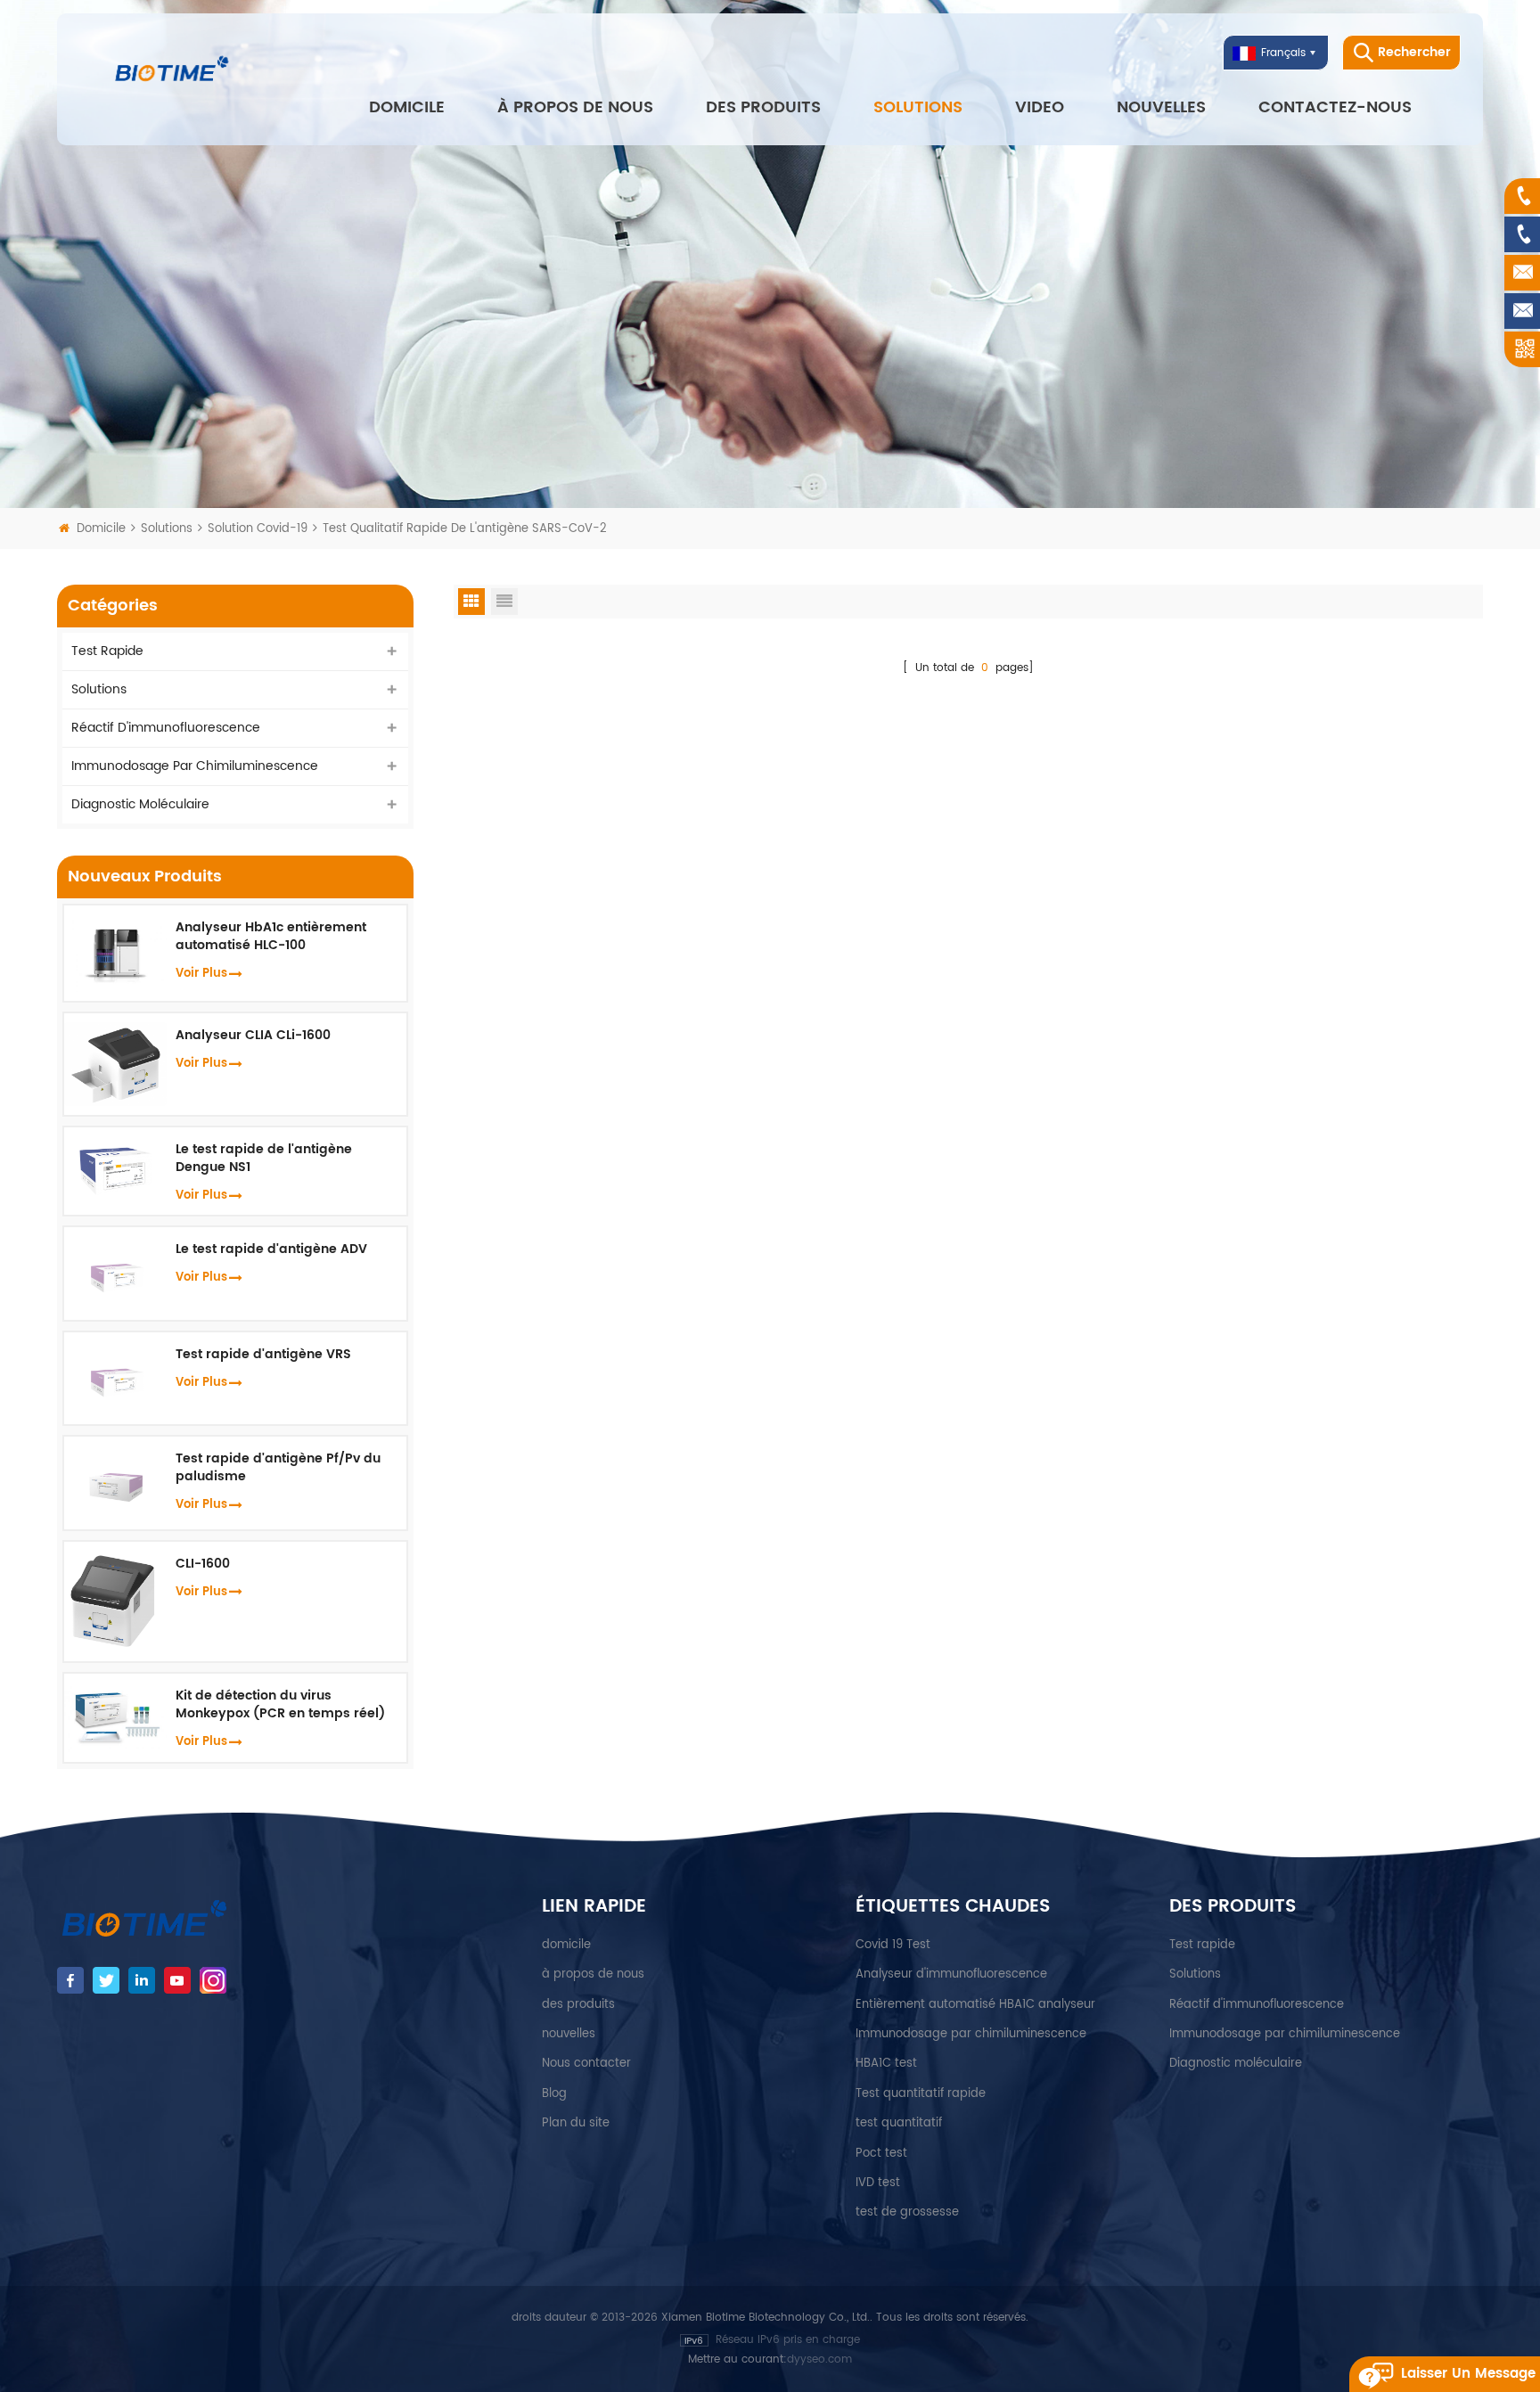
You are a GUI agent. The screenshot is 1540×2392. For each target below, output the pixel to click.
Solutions (918, 107)
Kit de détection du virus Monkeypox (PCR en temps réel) (280, 1705)
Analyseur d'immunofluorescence (951, 1974)
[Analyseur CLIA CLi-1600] (115, 1064)
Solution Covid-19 (259, 529)
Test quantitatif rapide (921, 2094)
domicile (566, 1945)
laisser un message (1468, 2374)
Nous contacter (586, 2064)
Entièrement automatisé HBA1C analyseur (975, 2005)
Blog (554, 2094)
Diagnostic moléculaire (140, 804)
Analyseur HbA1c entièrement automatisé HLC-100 (271, 937)
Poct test (881, 2154)
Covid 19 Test (893, 1945)
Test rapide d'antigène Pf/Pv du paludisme (278, 1468)
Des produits (763, 107)
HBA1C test (886, 2064)
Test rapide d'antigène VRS (263, 1355)
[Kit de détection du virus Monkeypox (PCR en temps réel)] (115, 1717)
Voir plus (201, 974)
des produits (578, 2005)
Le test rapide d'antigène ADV (271, 1249)
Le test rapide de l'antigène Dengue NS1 (264, 1159)
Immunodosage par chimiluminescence (195, 766)
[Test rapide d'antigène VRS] (115, 1377)
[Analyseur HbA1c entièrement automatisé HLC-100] (115, 952)
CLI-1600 (203, 1564)
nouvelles (1161, 107)
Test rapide (107, 651)
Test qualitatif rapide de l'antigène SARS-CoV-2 (465, 529)
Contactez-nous (1335, 107)
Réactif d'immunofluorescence (166, 728)
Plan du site (576, 2123)
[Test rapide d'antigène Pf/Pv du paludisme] (115, 1483)
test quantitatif (899, 2123)
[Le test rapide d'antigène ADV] (115, 1273)
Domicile (407, 107)
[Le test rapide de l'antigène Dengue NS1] (115, 1168)
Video (1040, 107)
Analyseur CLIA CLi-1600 (253, 1036)
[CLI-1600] (115, 1601)
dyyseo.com (819, 2359)
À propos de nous (575, 107)
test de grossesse (907, 2212)
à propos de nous (593, 1974)
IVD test (878, 2183)
